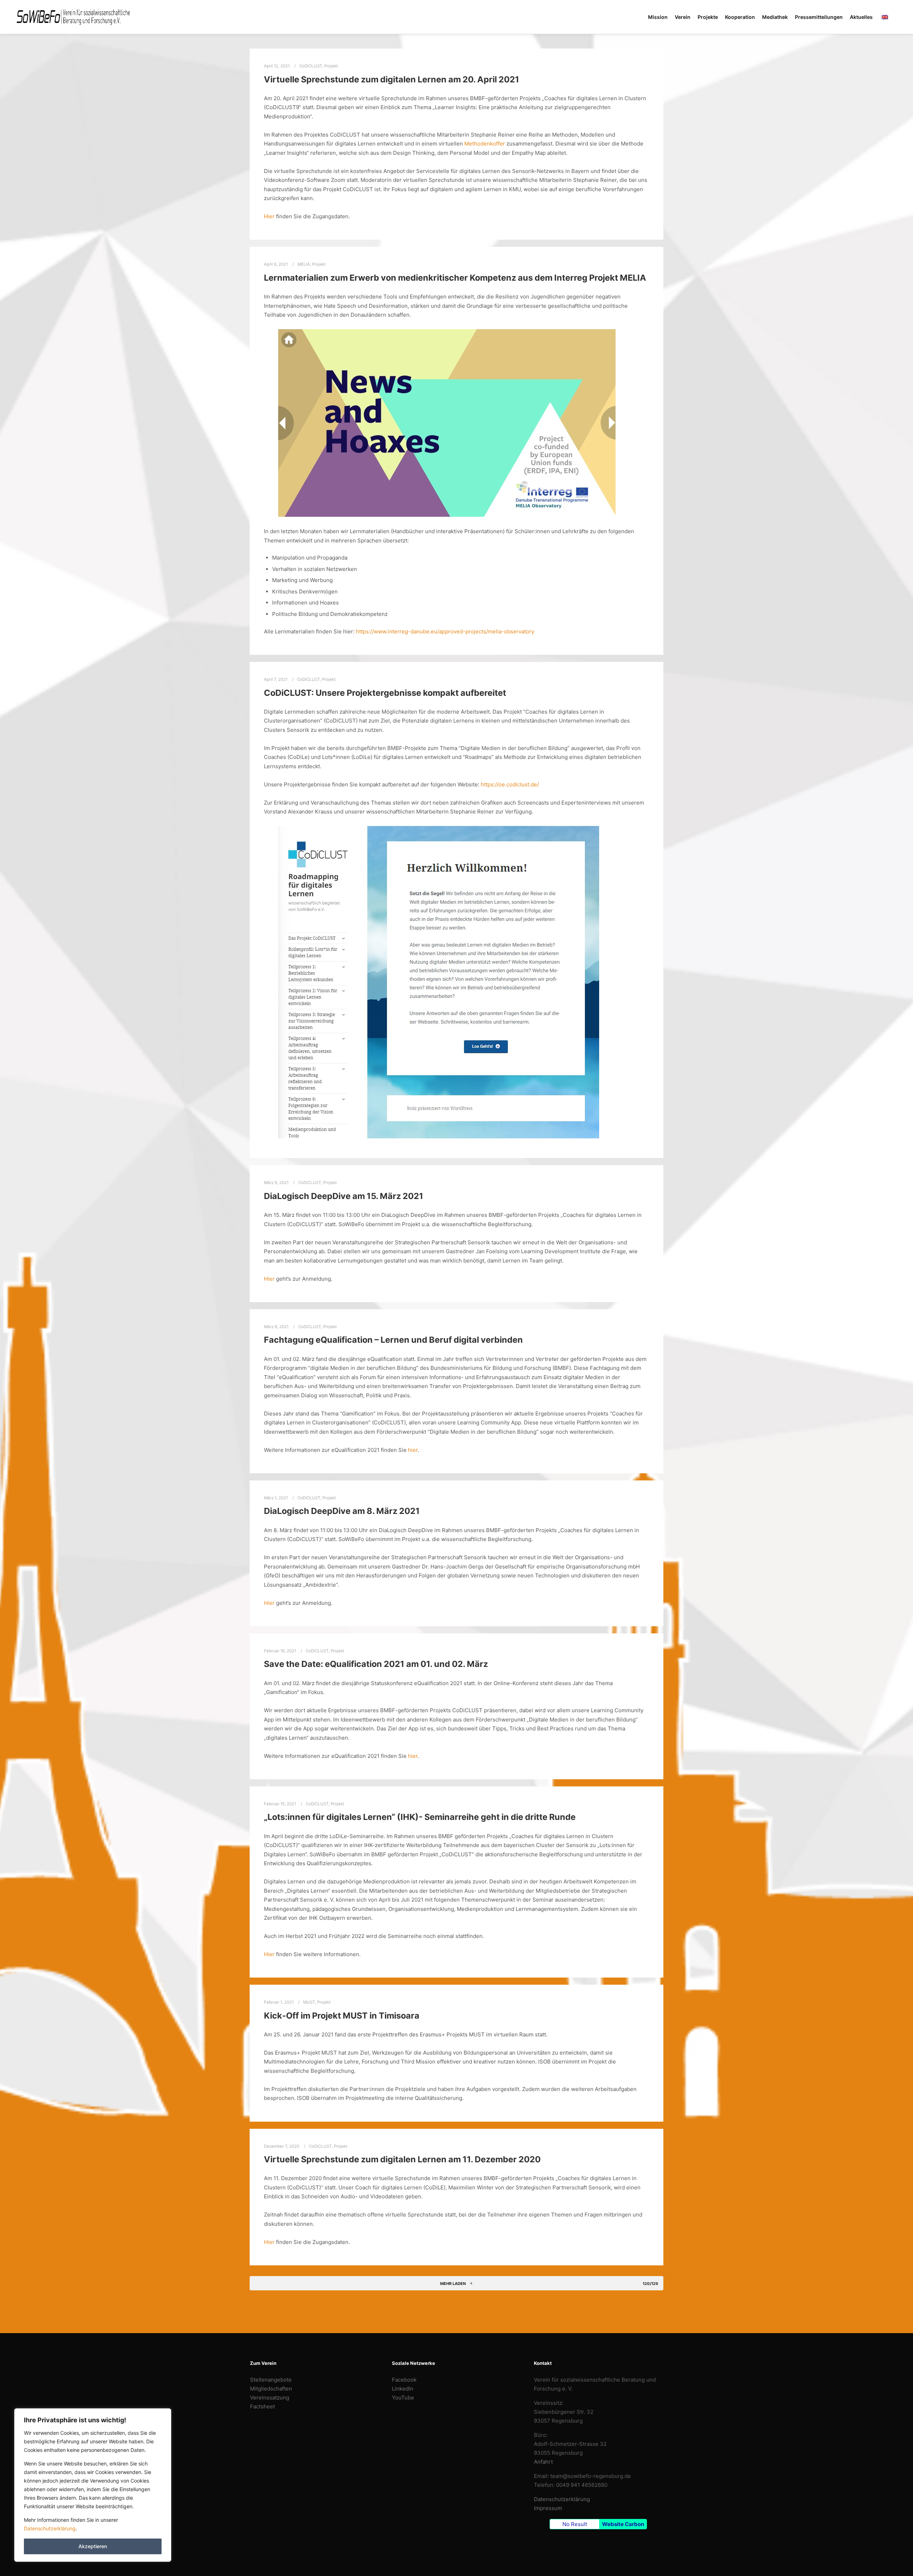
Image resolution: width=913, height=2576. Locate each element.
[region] (93, 2485)
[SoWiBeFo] (73, 17)
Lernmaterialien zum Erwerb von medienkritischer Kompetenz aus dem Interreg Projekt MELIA (455, 278)
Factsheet (262, 2406)
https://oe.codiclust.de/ (510, 784)
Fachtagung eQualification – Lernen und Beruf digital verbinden (393, 1340)
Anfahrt (543, 2462)
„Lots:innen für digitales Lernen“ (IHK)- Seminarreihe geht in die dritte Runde (420, 1817)
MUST (309, 2002)
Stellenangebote (271, 2380)
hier (413, 1450)
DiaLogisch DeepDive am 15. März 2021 (344, 1196)
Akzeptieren (93, 2546)
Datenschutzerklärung (50, 2528)
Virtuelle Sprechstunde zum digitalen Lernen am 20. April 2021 (392, 79)
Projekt (331, 66)
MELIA (304, 264)
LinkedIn (403, 2389)
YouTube (403, 2398)
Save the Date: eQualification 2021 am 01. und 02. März (376, 1664)
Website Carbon (623, 2524)
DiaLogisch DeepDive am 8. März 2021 (342, 1511)
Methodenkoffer (485, 144)
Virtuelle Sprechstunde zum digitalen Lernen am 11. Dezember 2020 (402, 2159)
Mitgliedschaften (271, 2389)
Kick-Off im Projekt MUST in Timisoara (342, 2016)
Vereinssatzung (270, 2398)
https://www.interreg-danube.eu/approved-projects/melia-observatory (445, 631)
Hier (269, 216)
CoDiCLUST (311, 66)
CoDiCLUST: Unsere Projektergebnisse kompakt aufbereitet (385, 693)
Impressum (548, 2508)
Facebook (404, 2380)
